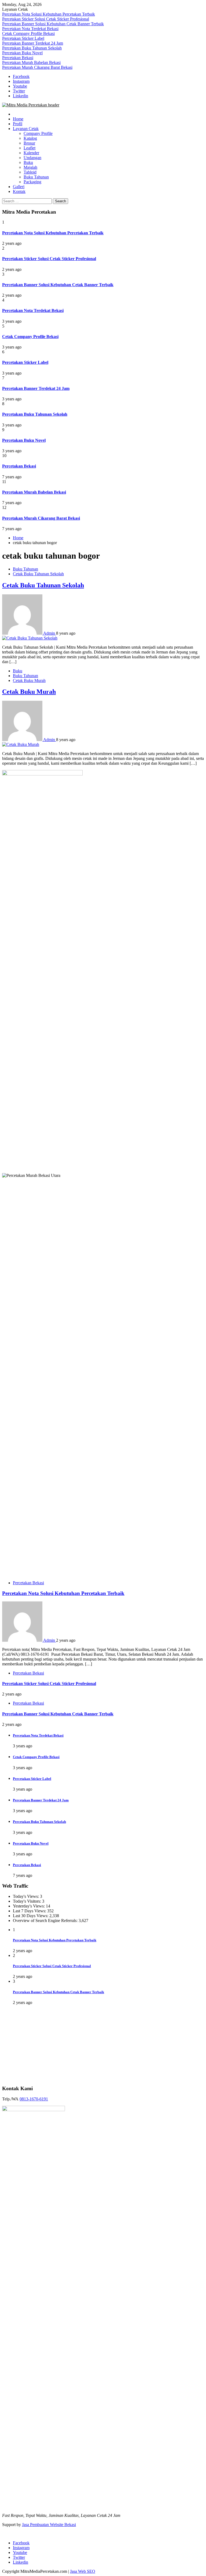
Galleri (19, 187)
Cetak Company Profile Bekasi (28, 33)
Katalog (30, 138)
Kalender (31, 153)
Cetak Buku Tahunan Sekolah (38, 574)
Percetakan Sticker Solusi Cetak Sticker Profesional (46, 19)
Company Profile (38, 133)
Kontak (19, 191)
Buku (28, 162)
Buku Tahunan (36, 177)
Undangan (32, 158)
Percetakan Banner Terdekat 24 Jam (33, 43)
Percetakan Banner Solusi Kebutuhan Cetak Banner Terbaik (53, 24)
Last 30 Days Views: (31, 1916)
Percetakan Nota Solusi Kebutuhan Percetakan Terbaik (49, 14)
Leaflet (30, 148)
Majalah (30, 167)
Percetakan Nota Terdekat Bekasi (30, 29)
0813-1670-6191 (34, 2431)
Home (18, 119)
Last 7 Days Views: (30, 1911)
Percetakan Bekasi (18, 58)
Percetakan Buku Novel (22, 53)
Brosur (29, 143)
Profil (18, 124)
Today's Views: (26, 1896)
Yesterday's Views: (29, 1906)
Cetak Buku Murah (29, 680)
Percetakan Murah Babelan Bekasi (31, 62)
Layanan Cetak (26, 129)
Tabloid (30, 172)
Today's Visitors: (27, 1901)
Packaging (32, 182)
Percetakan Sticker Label (23, 38)
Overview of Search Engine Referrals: (46, 1921)
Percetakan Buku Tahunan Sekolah (32, 48)
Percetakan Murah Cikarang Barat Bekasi (37, 67)
